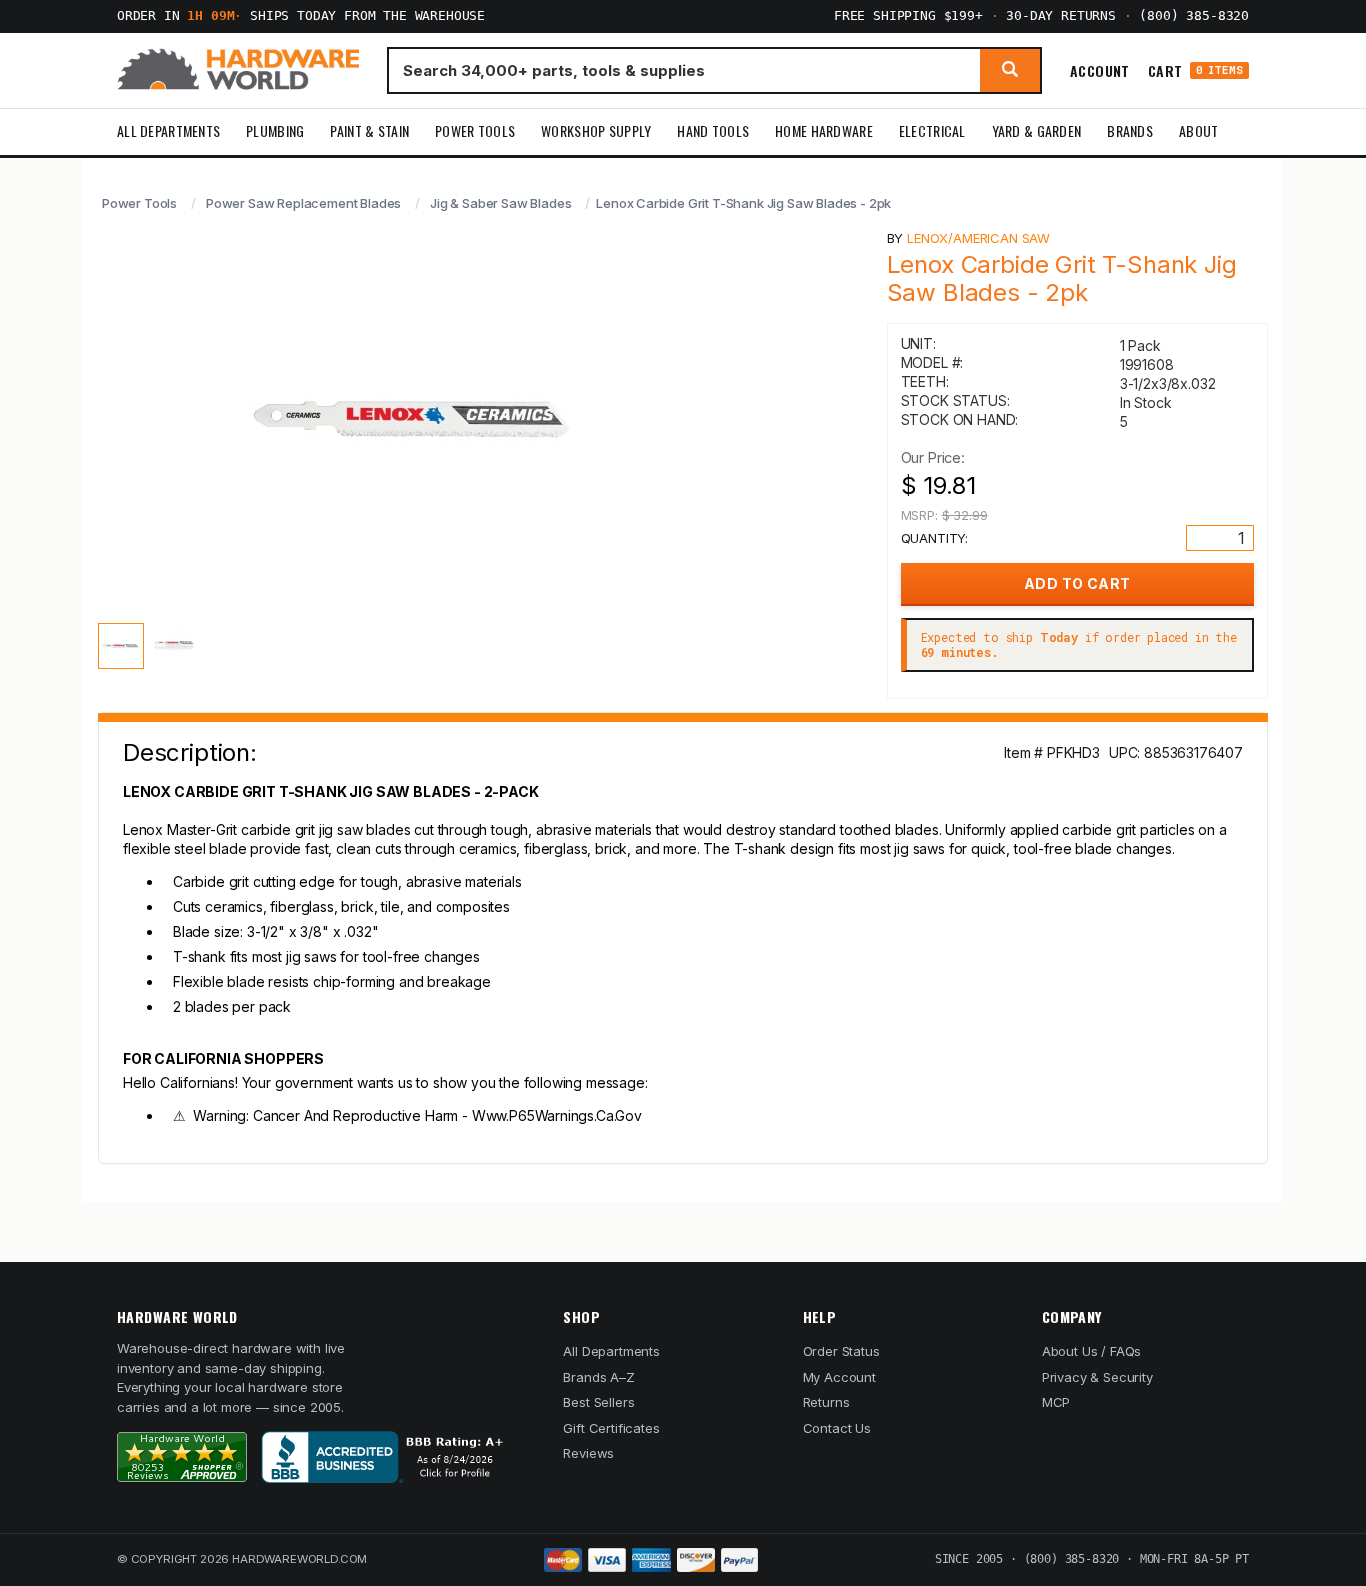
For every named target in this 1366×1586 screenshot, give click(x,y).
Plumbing (275, 130)
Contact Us (837, 1428)
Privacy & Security (1097, 1377)
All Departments (168, 130)
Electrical (932, 130)
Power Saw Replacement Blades (303, 203)
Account (1100, 70)
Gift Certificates (611, 1428)
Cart (1195, 70)
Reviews (588, 1453)
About (1198, 130)
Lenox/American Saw (978, 238)
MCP (1056, 1402)
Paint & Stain (369, 130)
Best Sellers (598, 1402)
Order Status (841, 1351)
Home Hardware (824, 130)
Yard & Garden (1037, 130)
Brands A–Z (598, 1377)
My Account (839, 1377)
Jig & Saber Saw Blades (500, 203)
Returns (826, 1402)
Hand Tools (713, 130)
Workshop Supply (596, 130)
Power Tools (475, 130)
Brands (1130, 130)
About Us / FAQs (1091, 1351)
